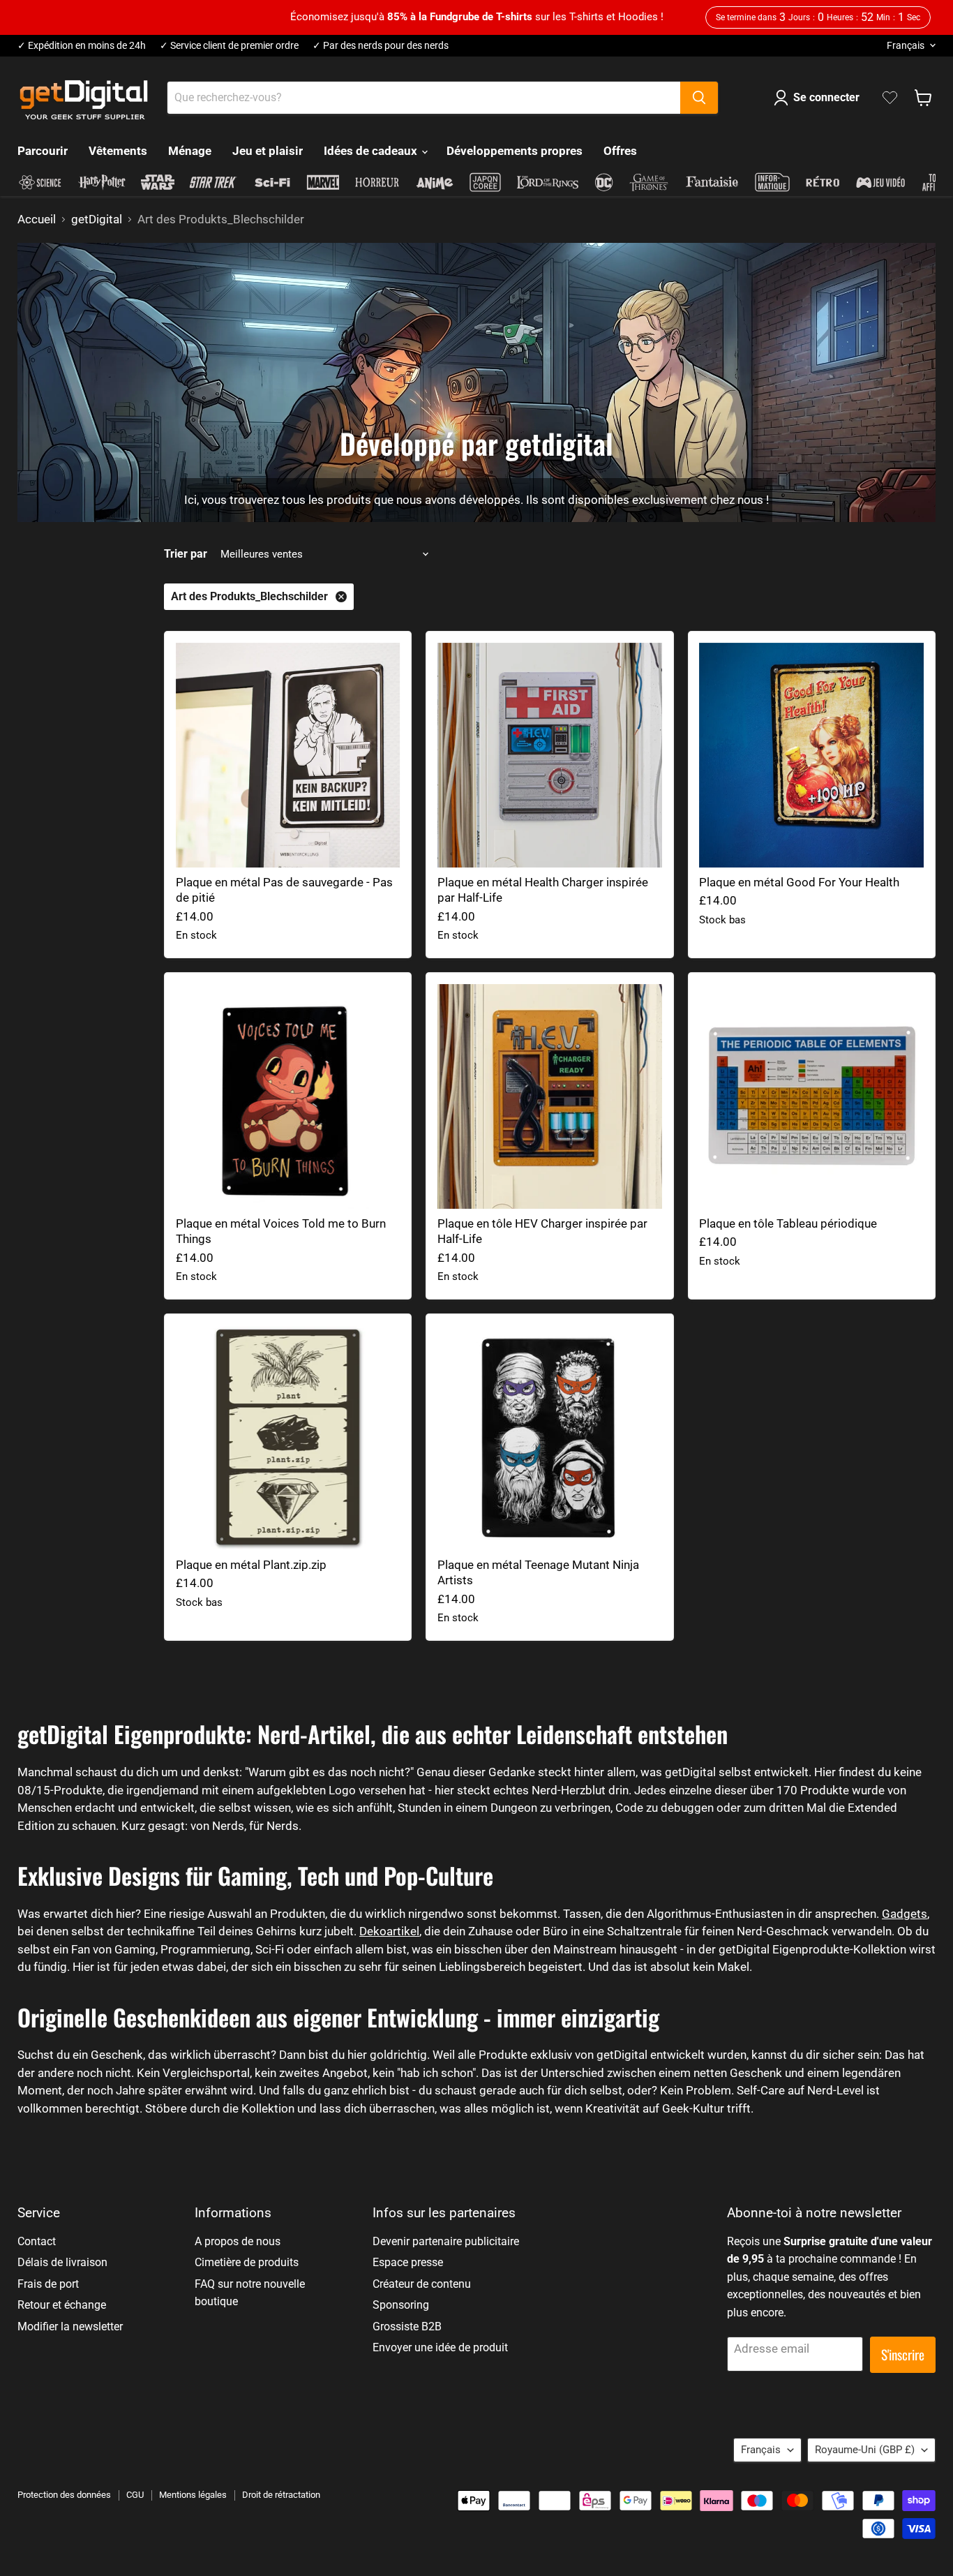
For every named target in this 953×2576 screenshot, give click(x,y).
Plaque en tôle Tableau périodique (788, 1223)
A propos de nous (238, 2241)
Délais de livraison (62, 2262)
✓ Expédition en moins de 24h (82, 46)
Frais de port (48, 2284)
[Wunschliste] (890, 98)
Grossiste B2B (407, 2326)
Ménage (190, 151)
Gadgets (905, 1914)
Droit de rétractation (281, 2495)
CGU (135, 2495)
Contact (37, 2241)
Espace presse (408, 2262)
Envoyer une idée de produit (440, 2347)
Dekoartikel (389, 1931)
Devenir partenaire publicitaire (446, 2241)
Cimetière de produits (247, 2262)
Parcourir (43, 151)
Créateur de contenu (422, 2284)
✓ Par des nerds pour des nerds (381, 46)
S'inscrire (903, 2354)
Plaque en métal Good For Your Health (799, 882)
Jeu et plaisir (268, 151)
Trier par (186, 554)
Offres (620, 151)
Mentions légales (193, 2495)
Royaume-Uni (865, 2450)
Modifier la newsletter (70, 2326)
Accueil (37, 219)
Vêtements (118, 151)
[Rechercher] (699, 98)
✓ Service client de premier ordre (229, 46)
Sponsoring (401, 2305)
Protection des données (64, 2495)
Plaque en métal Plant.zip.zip (251, 1565)
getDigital (97, 219)
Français (906, 45)
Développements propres (515, 151)
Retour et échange (62, 2305)
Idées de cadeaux (372, 151)
